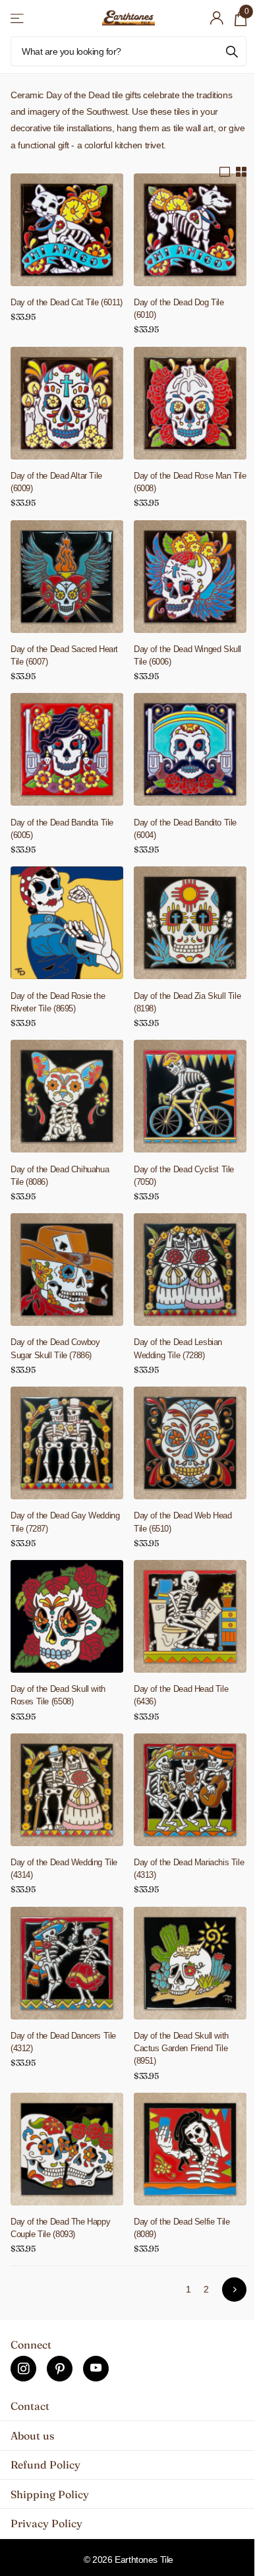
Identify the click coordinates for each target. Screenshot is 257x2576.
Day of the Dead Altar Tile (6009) (56, 482)
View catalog (18, 18)
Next (234, 2290)
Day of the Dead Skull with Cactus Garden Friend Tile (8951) (181, 2048)
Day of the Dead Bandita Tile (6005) (62, 829)
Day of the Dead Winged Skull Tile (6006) (187, 655)
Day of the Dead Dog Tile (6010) (179, 309)
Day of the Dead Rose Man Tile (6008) (190, 482)
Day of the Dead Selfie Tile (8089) (182, 2228)
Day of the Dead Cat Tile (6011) (67, 302)
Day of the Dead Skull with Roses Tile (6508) (58, 1695)
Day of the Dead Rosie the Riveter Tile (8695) (58, 1002)
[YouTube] (96, 2369)
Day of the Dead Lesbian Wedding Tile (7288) (178, 1348)
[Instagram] (23, 2369)
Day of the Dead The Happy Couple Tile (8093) (60, 2228)
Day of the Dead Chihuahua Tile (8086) (60, 1176)
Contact (30, 2406)
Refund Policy (45, 2465)
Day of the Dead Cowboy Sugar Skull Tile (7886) (55, 1348)
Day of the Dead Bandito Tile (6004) (185, 829)
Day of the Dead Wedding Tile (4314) (64, 1869)
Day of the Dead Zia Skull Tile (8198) (187, 1002)
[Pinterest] (60, 2369)
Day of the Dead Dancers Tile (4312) (63, 2042)
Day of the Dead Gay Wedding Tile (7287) (65, 1522)
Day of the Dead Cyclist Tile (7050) (184, 1176)
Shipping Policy (50, 2494)
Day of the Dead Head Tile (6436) (181, 1695)
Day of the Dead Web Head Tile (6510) (183, 1522)
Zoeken (232, 51)
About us (32, 2436)
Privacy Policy (46, 2523)
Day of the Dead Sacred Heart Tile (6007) (64, 655)
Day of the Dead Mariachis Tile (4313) (189, 1869)
